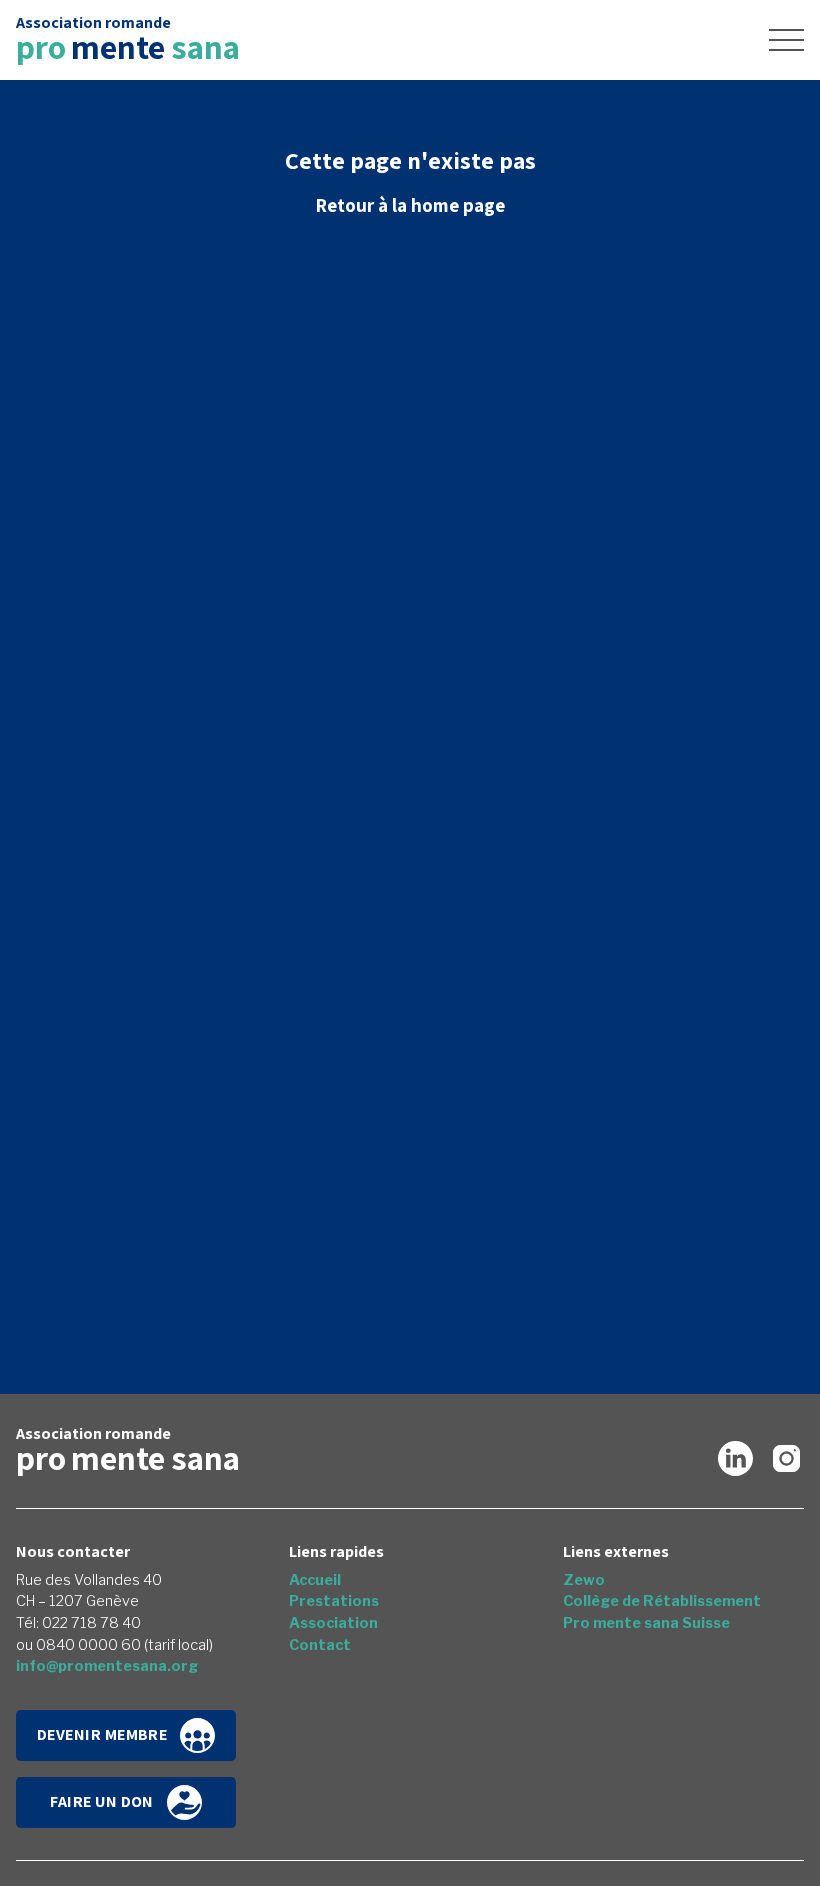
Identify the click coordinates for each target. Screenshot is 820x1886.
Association (333, 1623)
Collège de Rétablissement (662, 1601)
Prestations (334, 1601)
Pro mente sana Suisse (646, 1623)
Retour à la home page (410, 205)
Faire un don (102, 1800)
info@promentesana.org (107, 1666)
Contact (320, 1645)
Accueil (315, 1580)
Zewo (584, 1580)
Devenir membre (102, 1733)
